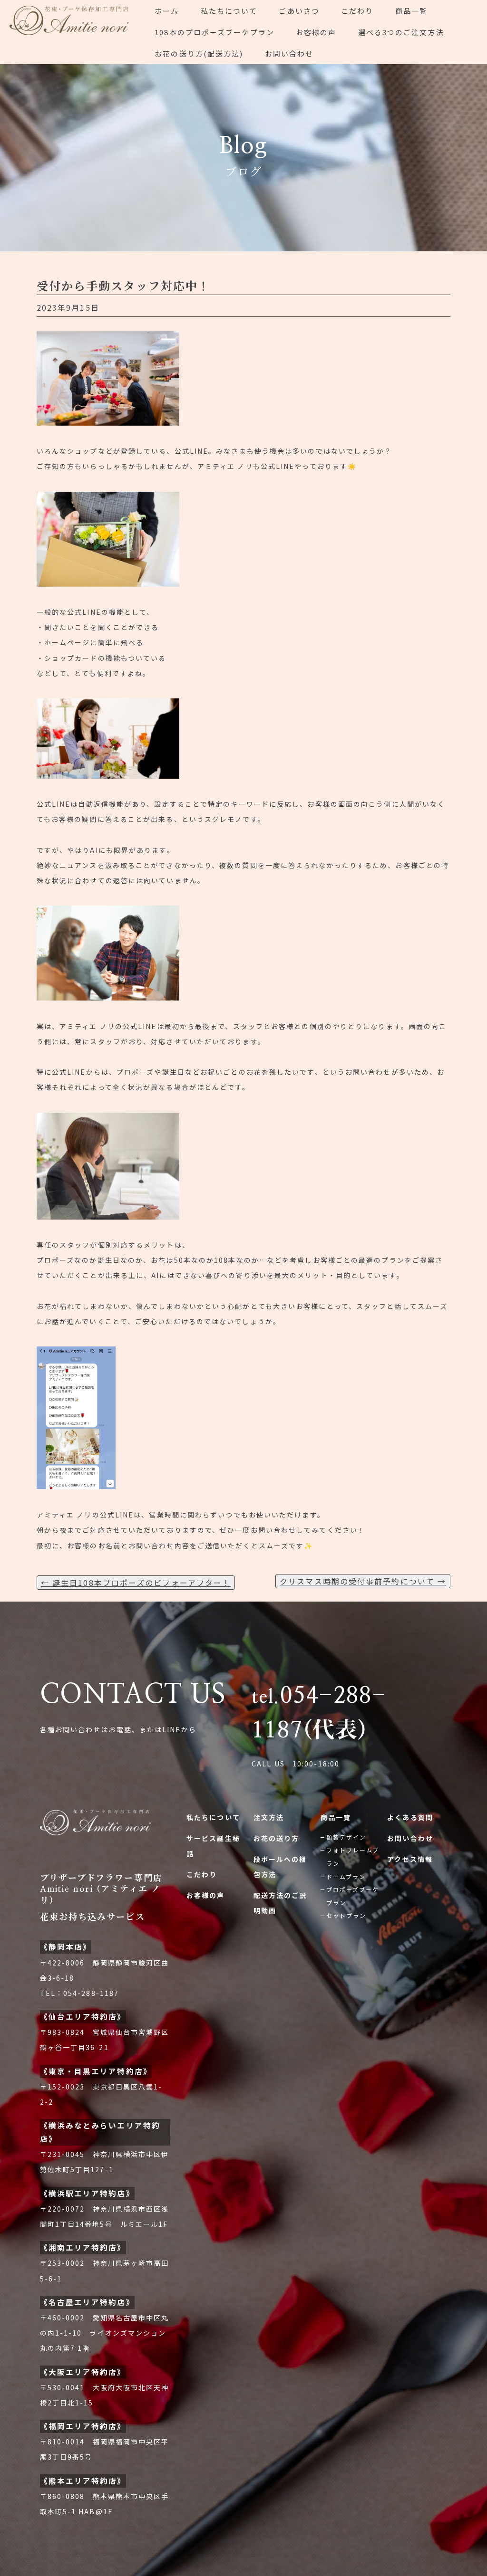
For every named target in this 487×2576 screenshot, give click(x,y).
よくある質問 (410, 1817)
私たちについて (229, 11)
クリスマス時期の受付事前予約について (363, 1581)
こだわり (357, 11)
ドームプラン (346, 1876)
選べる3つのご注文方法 (401, 32)
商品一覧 (411, 11)
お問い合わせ (289, 53)
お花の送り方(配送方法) (199, 53)
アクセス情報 (410, 1859)
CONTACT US (133, 1695)
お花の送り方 (277, 1838)
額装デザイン (346, 1837)
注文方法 (269, 1817)
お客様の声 (316, 32)
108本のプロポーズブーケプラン (214, 32)
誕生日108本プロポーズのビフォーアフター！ (136, 1583)
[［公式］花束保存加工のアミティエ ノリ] (73, 32)
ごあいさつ (299, 11)
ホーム (167, 11)
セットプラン (346, 1915)
